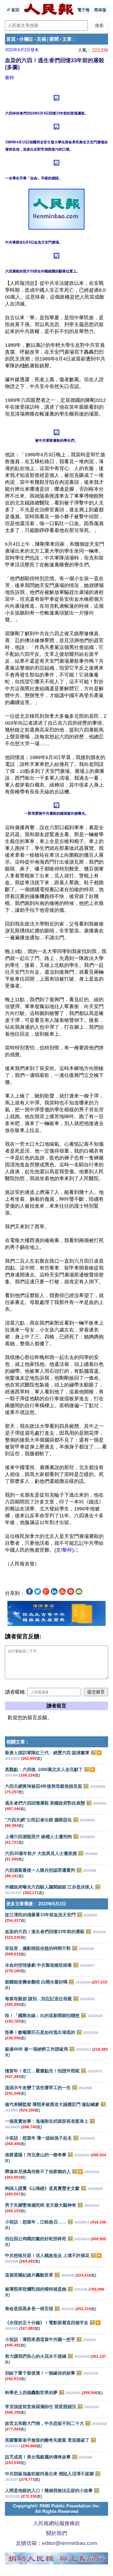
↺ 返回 (14, 10)
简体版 (100, 10)
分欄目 (26, 39)
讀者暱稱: (15, 1692)
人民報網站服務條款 (57, 2523)
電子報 (84, 10)
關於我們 (56, 2533)
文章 (67, 39)
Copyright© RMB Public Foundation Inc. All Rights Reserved (57, 2509)
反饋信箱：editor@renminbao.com (56, 2543)
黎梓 (10, 78)
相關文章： (18, 1742)
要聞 (54, 39)
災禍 (41, 39)
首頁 (11, 39)
